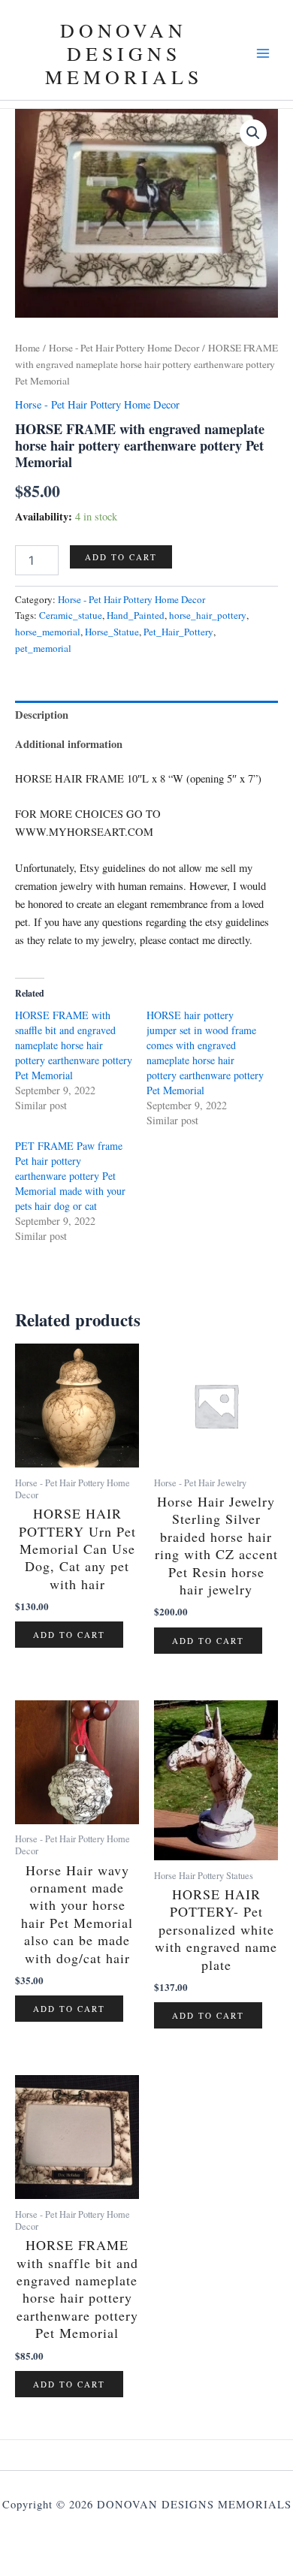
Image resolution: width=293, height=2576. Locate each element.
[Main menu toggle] (263, 53)
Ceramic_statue (71, 615)
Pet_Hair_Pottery (178, 632)
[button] (253, 133)
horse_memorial (48, 632)
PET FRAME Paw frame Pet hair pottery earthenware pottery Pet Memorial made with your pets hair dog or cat (70, 1176)
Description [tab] (42, 715)
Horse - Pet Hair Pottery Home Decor (124, 348)
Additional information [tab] (69, 744)
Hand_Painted (136, 615)
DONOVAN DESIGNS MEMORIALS (124, 53)
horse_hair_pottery (208, 615)
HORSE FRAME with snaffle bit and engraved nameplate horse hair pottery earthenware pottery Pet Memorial (74, 1045)
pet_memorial (43, 648)
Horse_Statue (112, 632)
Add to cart (121, 557)
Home (27, 348)
